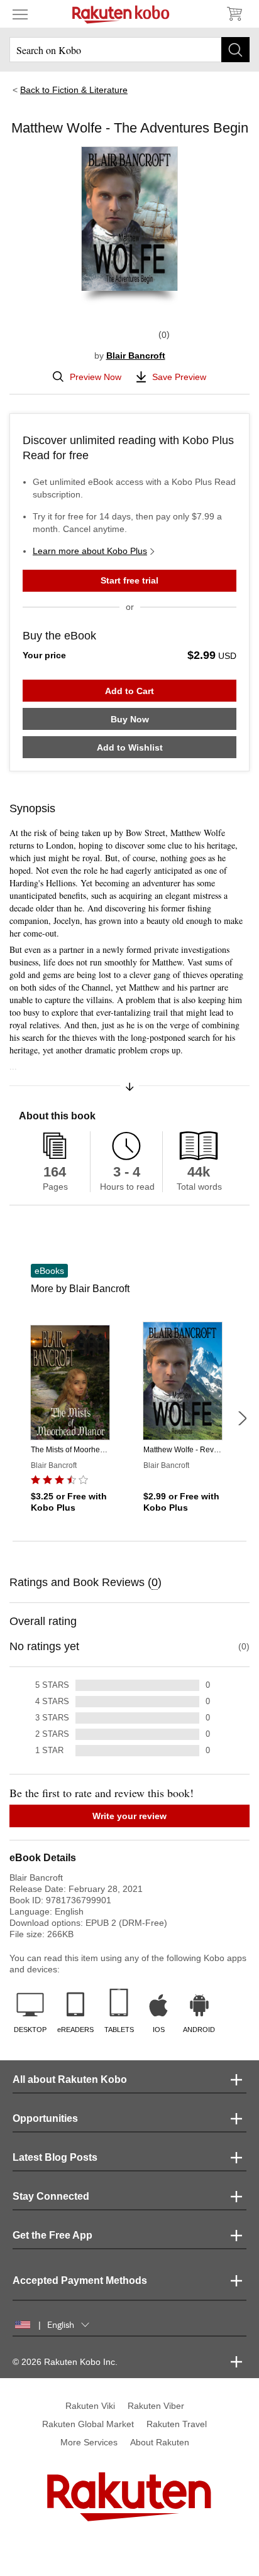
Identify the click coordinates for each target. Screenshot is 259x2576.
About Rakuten (160, 2442)
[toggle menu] (20, 14)
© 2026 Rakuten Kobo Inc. (65, 2362)
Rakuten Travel (177, 2424)
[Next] (242, 1418)
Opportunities (45, 2118)
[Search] (235, 50)
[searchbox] (129, 50)
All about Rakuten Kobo (70, 2079)
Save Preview (179, 377)
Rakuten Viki (90, 2406)
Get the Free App (52, 2235)
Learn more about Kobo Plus (90, 551)
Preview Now (96, 377)
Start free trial (129, 580)
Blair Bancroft (136, 356)
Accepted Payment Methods (80, 2280)
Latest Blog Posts (55, 2157)
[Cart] (234, 14)
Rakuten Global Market (88, 2424)
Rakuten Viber (156, 2406)
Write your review (129, 1816)
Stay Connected (51, 2196)
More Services (89, 2442)
